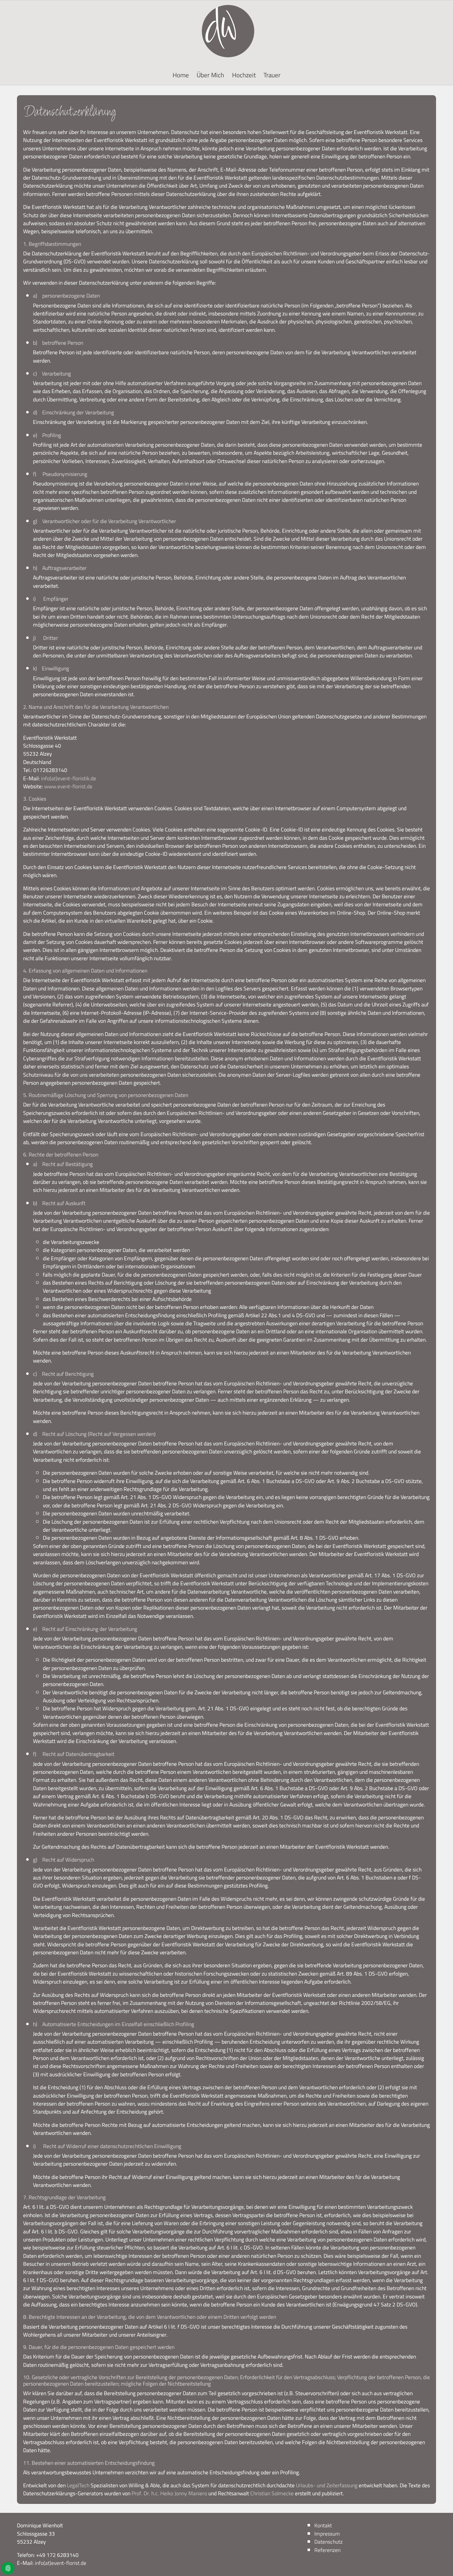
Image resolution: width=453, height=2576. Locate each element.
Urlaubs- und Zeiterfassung (327, 2485)
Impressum (327, 2534)
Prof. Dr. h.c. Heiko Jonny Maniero (169, 2493)
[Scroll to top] (439, 2562)
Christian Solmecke (272, 2493)
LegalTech (78, 2485)
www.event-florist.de (68, 786)
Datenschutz (329, 2542)
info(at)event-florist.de (61, 2563)
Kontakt (323, 2525)
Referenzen (327, 2550)
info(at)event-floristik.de (69, 778)
